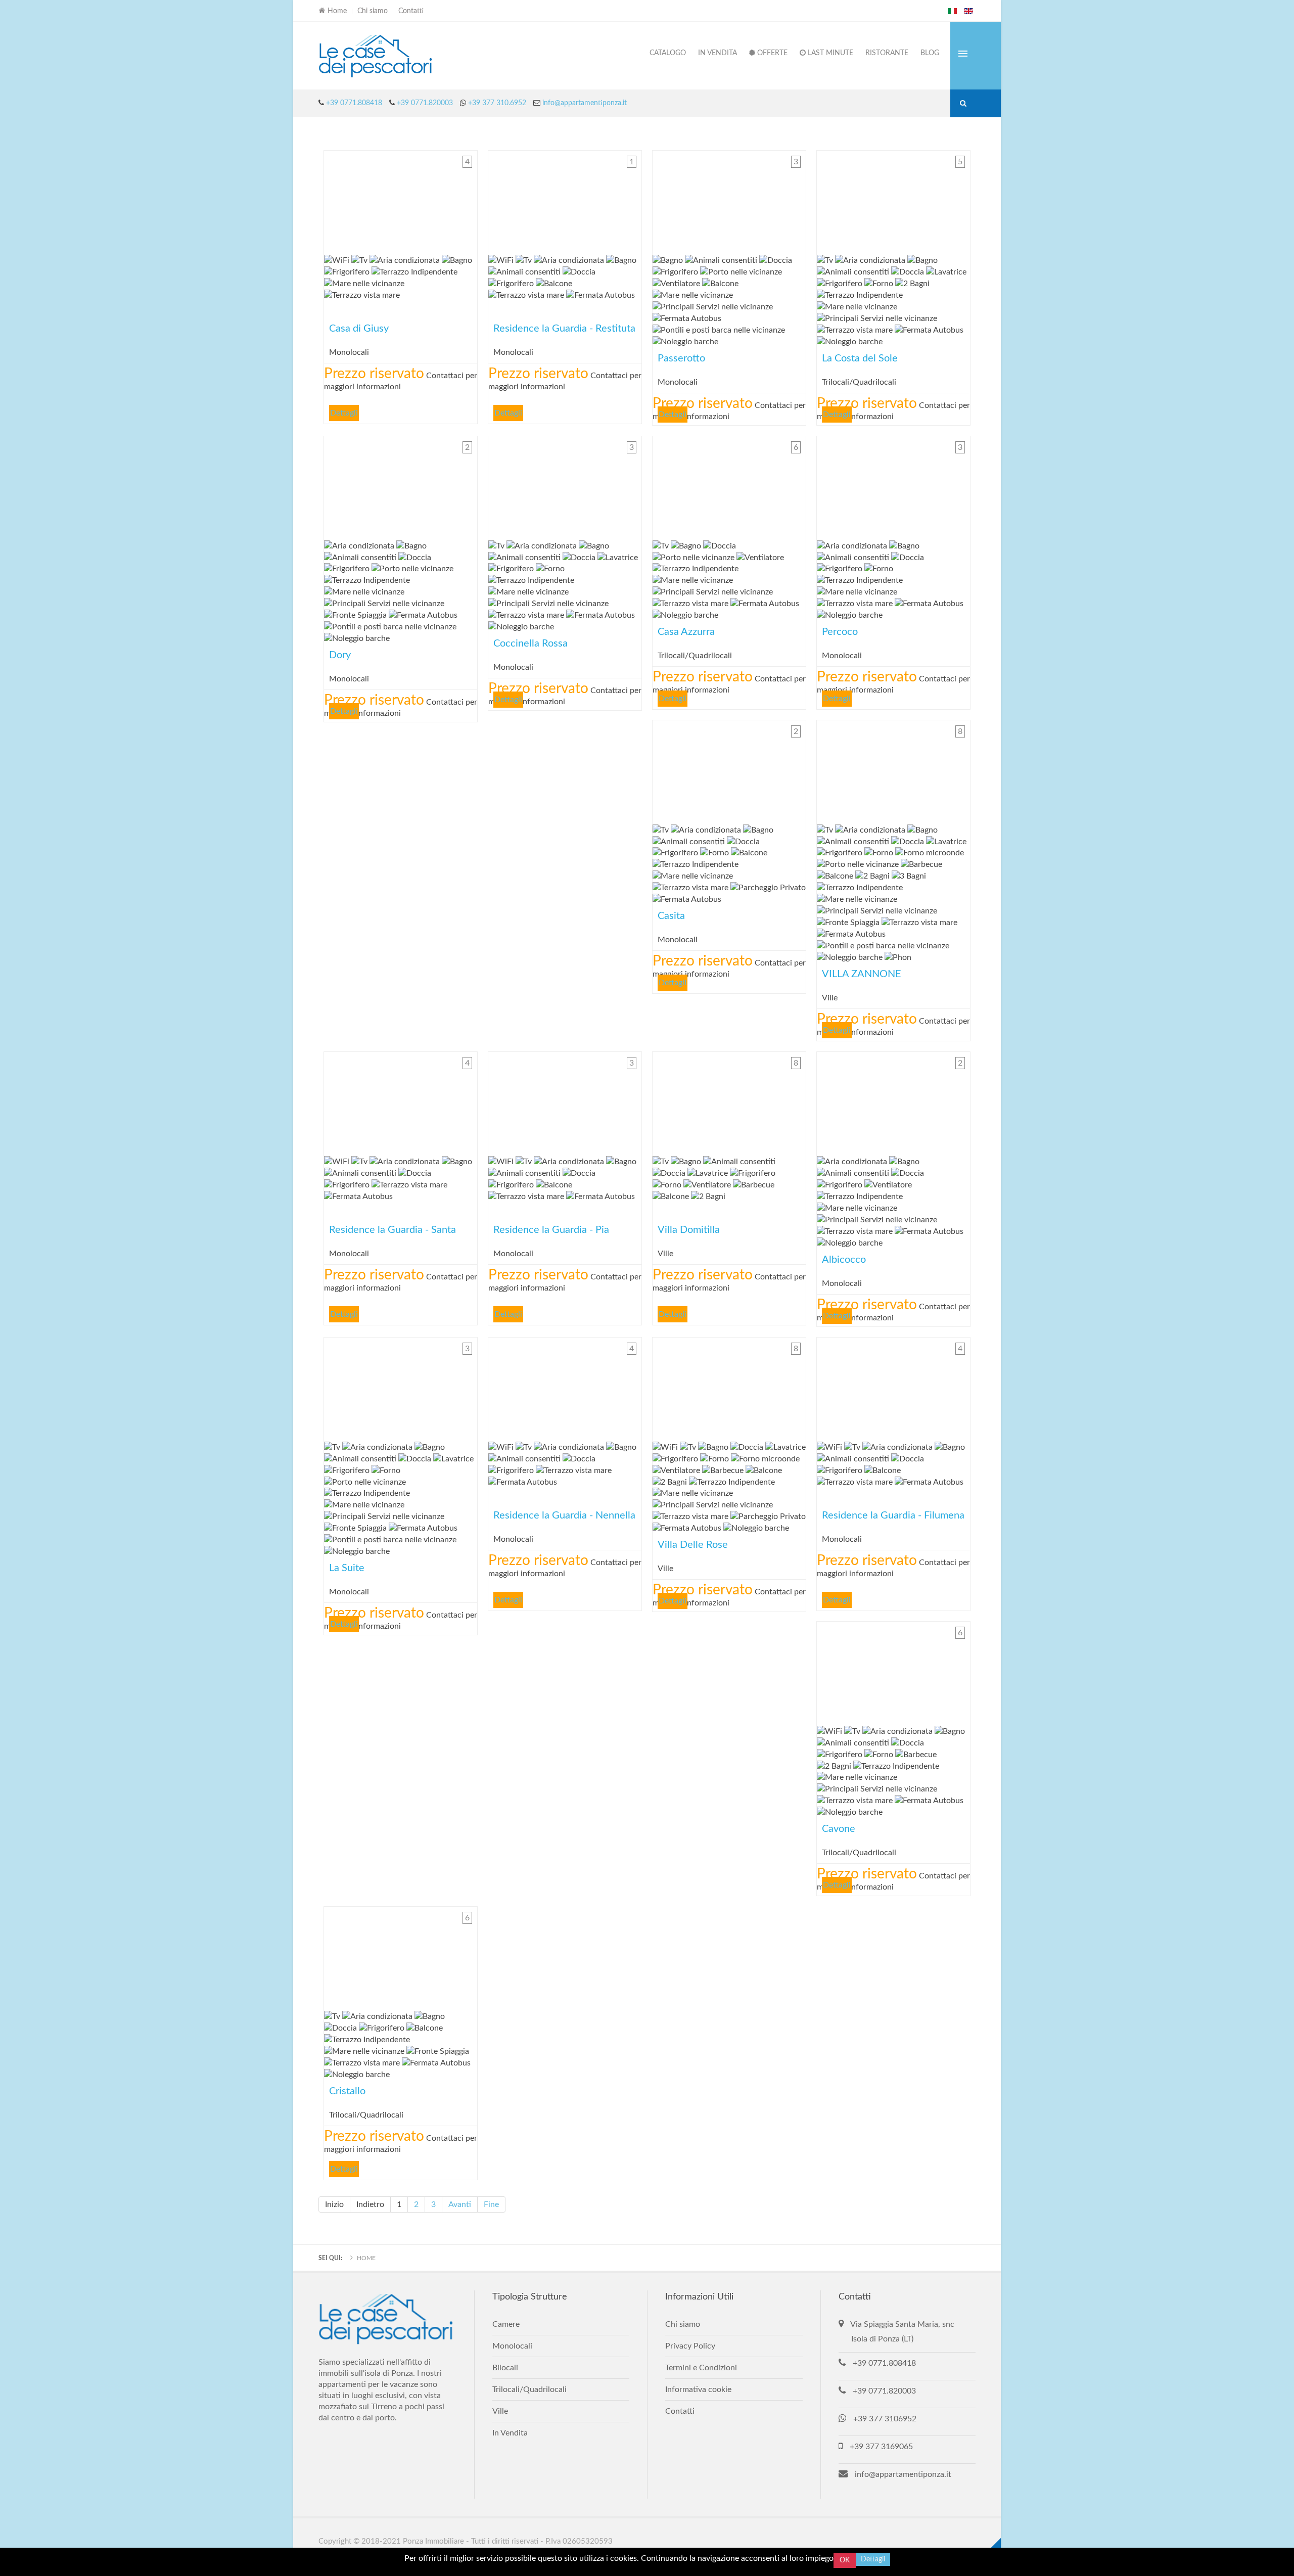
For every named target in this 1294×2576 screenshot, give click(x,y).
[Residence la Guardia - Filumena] (893, 1387)
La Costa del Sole (893, 200)
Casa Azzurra (729, 486)
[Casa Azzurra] (729, 486)
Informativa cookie (698, 2389)
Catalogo (668, 53)
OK (845, 2560)
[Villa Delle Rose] (729, 1387)
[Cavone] (893, 1671)
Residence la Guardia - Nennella (565, 1387)
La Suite (401, 1387)
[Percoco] (893, 486)
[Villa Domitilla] (729, 1101)
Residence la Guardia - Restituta (565, 200)
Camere (506, 2324)
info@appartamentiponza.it (585, 103)
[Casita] (729, 770)
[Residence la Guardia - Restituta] (565, 200)
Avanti (460, 2204)
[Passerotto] (729, 200)
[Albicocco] (893, 1101)
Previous (334, 200)
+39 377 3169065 (881, 2447)
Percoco (893, 486)
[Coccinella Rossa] (565, 486)
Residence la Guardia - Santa (401, 1101)
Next (467, 200)
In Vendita (718, 53)
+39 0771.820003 (425, 103)
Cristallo (401, 1956)
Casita (729, 770)
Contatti (411, 11)
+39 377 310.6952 (496, 103)
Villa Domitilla (729, 1101)
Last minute (829, 53)
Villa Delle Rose (729, 1387)
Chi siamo (373, 11)
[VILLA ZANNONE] (893, 770)
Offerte (771, 53)
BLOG (930, 53)
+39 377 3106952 (885, 2419)
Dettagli (344, 413)
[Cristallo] (401, 1956)
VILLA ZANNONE (893, 770)
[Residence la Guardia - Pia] (565, 1101)
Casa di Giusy (401, 200)
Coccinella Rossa (565, 486)
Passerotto (729, 200)
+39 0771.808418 (354, 103)
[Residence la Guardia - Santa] (401, 1101)
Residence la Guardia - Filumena (893, 1387)
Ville (500, 2411)
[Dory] (401, 486)
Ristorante (887, 53)
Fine (491, 2204)
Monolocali (512, 2346)
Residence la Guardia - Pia (565, 1101)
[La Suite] (401, 1387)
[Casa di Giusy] (401, 200)
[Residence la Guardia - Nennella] (565, 1387)
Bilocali (505, 2368)
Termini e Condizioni (701, 2368)
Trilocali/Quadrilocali (529, 2389)
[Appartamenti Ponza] (377, 56)
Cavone (893, 1671)
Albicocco (893, 1101)
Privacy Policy (690, 2346)
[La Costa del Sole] (893, 200)
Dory (401, 486)
